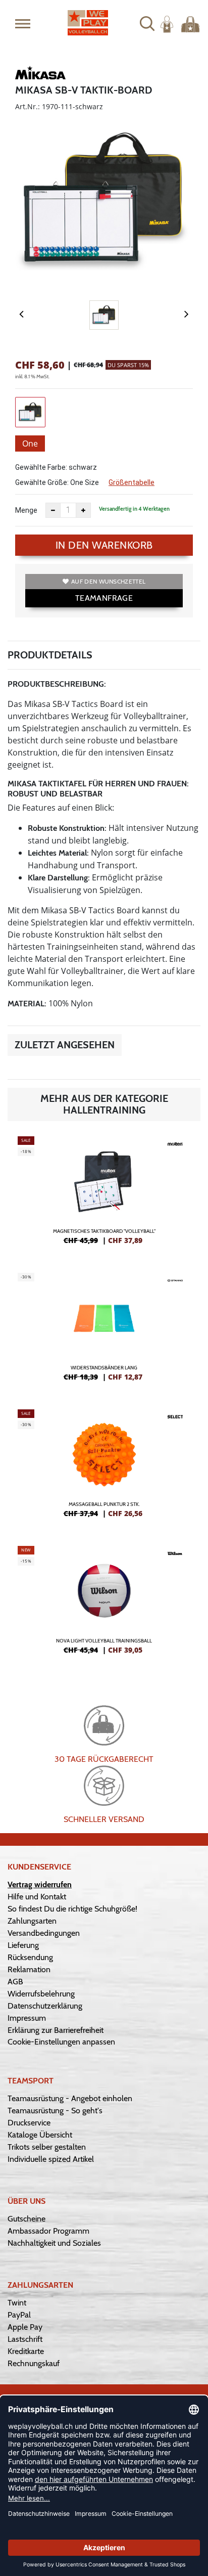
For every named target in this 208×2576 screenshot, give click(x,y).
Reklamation (29, 1969)
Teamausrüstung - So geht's (55, 2111)
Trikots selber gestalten (47, 2147)
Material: (27, 1004)
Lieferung (23, 1945)
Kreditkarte (26, 2351)
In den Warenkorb (104, 545)
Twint (17, 2303)
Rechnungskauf (34, 2363)
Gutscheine (27, 2219)
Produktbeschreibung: (57, 684)
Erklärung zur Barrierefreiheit (56, 2030)
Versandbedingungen (44, 1933)
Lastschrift (25, 2339)
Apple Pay (25, 2327)
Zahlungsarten (32, 1921)
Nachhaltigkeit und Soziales (54, 2243)
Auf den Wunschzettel (108, 581)
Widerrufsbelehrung (41, 1994)
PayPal (19, 2315)
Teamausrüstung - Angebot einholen (70, 2098)
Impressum (27, 2018)
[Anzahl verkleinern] (53, 510)
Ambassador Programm (48, 2231)
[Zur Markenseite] (40, 74)
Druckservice (29, 2123)
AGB (15, 1982)
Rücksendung (30, 1957)
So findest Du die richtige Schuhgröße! (72, 1909)
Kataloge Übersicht (40, 2135)
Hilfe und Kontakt (37, 1897)
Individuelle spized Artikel (51, 2159)
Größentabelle (132, 482)
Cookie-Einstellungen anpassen (61, 2042)
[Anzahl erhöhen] (83, 510)
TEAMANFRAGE (104, 598)
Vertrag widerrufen (40, 1884)
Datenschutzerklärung (45, 2006)
